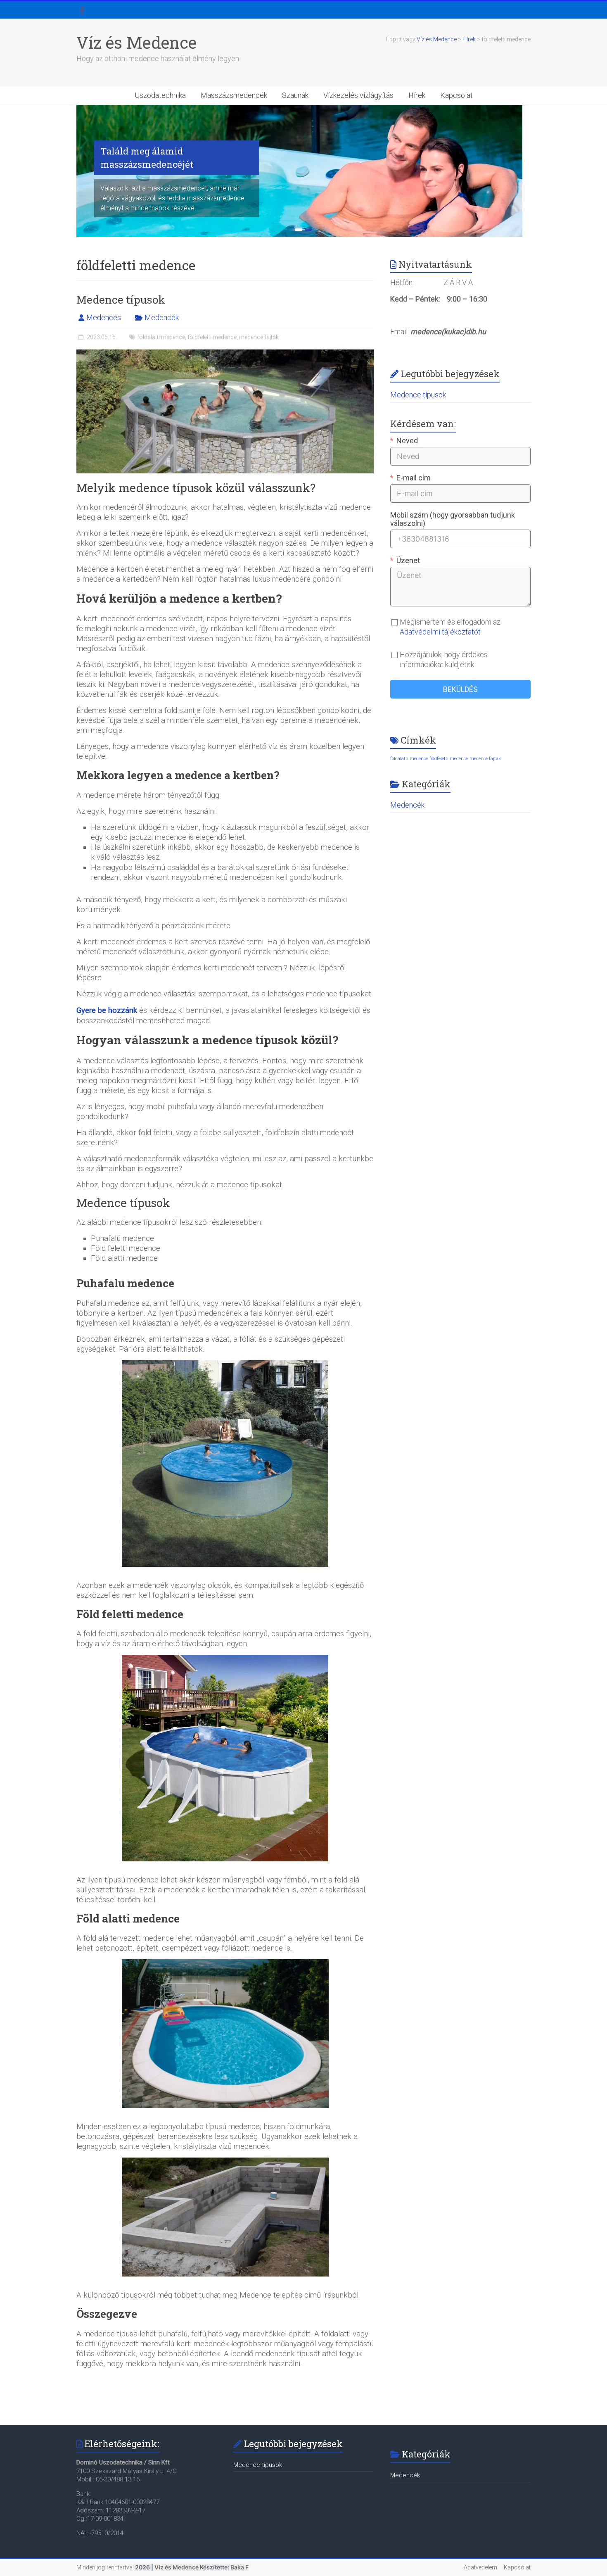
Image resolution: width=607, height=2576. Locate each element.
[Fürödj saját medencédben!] (299, 109)
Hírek (417, 95)
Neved (407, 441)
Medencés (104, 317)
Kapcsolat (456, 95)
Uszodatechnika (160, 95)
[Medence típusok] (225, 353)
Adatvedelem (480, 2567)
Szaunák (295, 95)
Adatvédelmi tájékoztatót (440, 632)
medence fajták (259, 337)
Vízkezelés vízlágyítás (358, 95)
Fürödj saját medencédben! (440, 154)
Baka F (239, 2567)
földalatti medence (161, 337)
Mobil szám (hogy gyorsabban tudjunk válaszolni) (453, 519)
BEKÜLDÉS (460, 689)
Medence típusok (121, 299)
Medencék (162, 317)
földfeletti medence (212, 337)
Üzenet (408, 561)
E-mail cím (414, 478)
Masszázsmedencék (234, 95)
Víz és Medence (136, 42)
